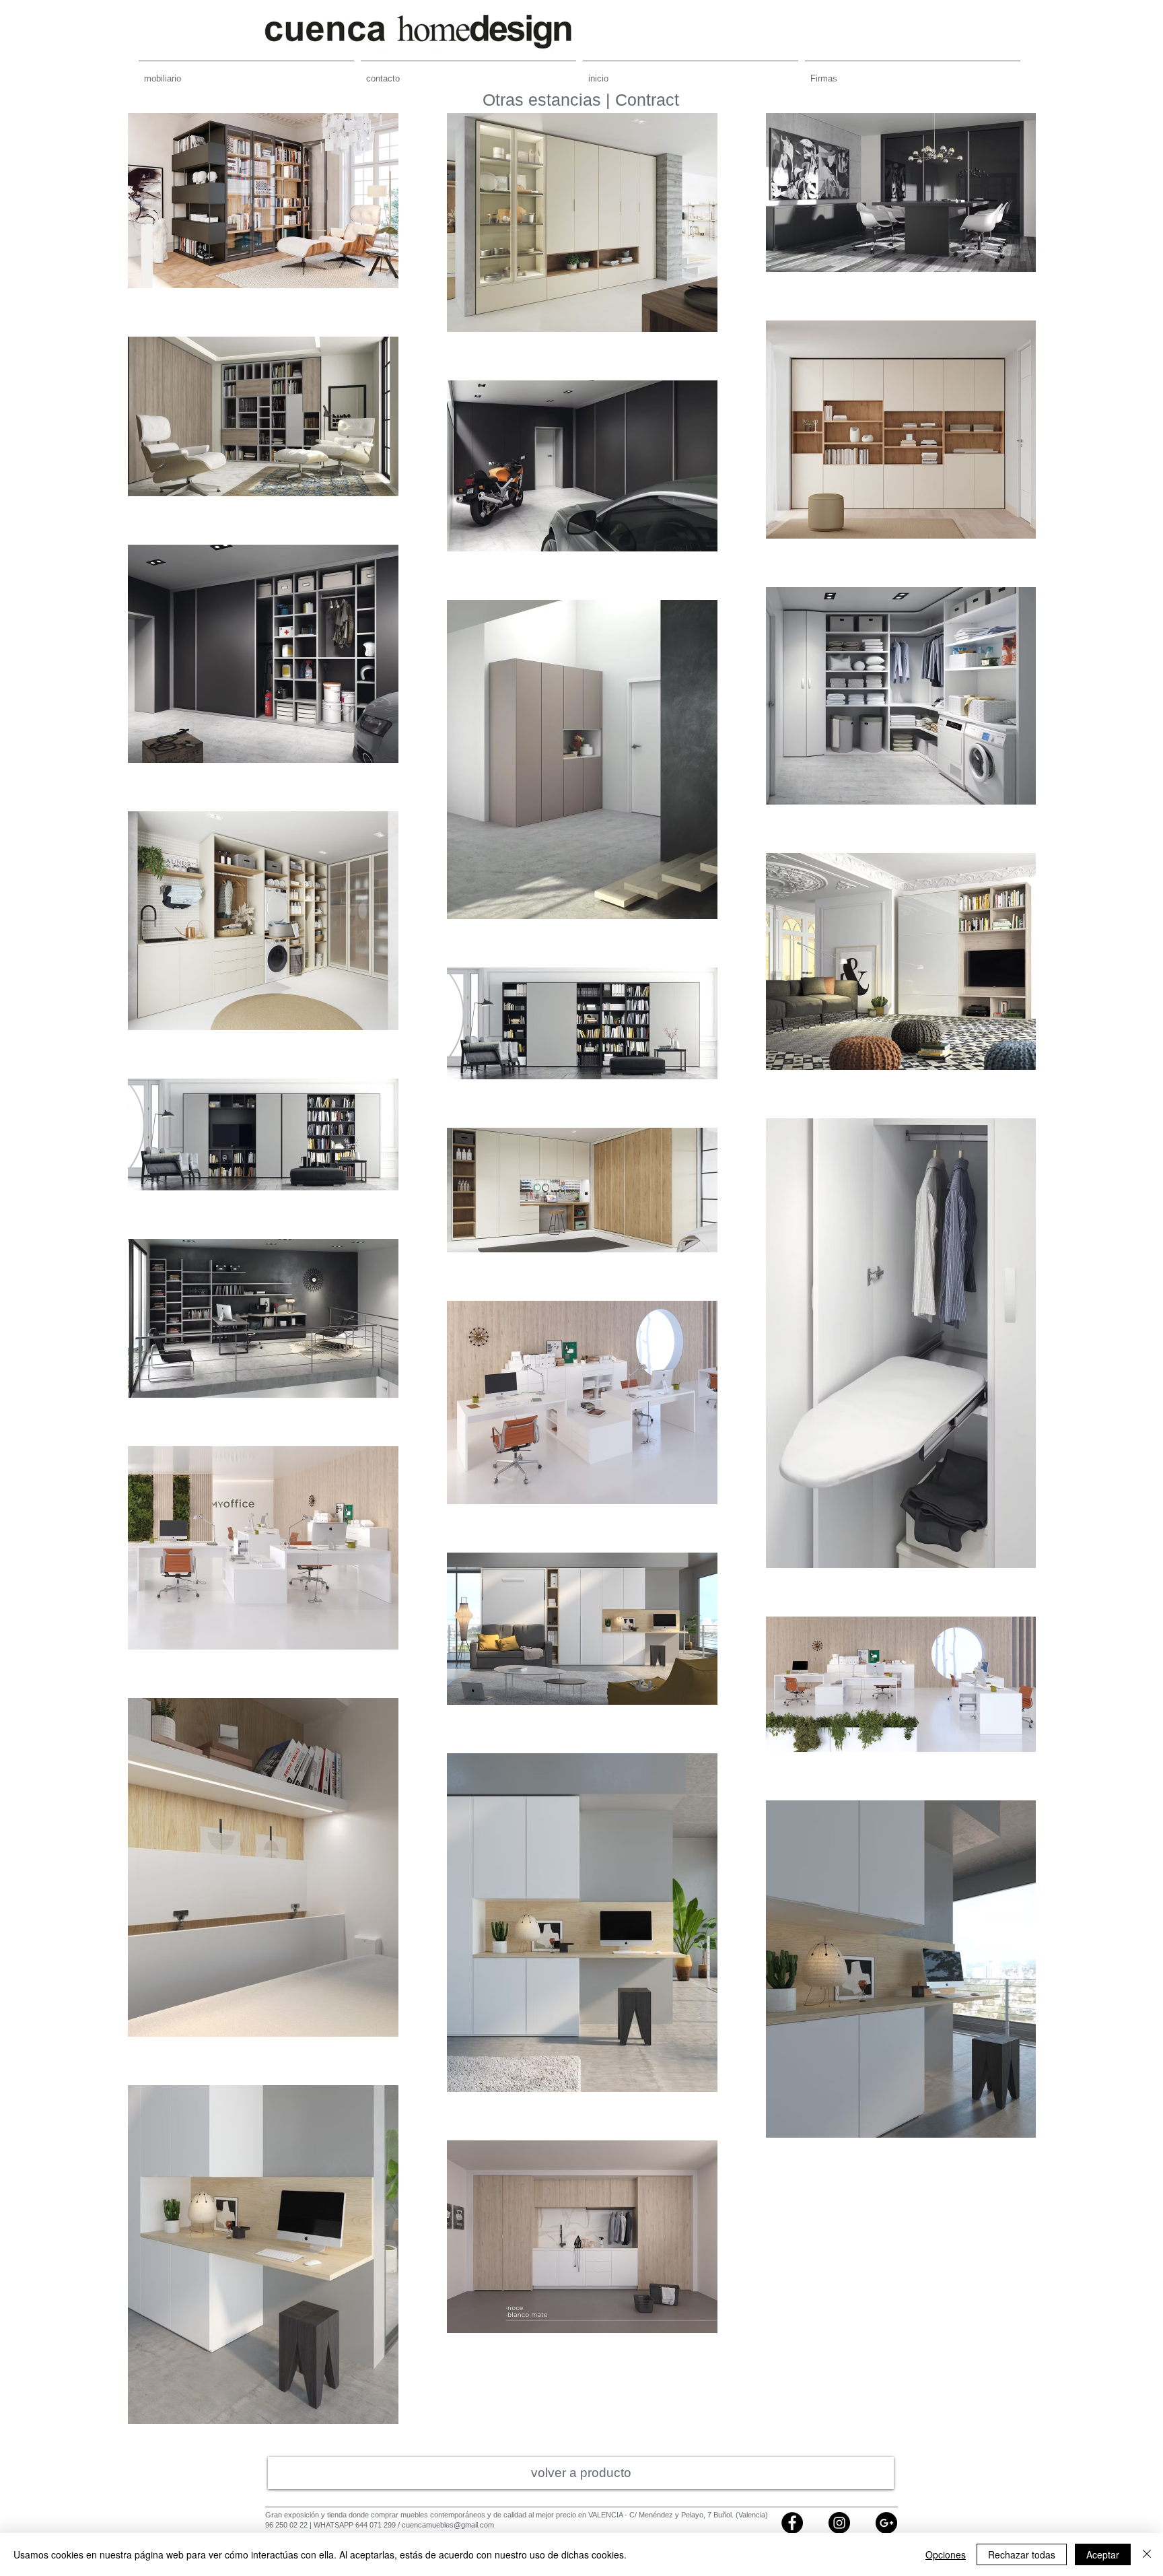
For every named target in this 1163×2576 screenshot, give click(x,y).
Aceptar (1103, 2554)
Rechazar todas (1022, 2554)
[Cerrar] (1147, 2554)
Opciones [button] (946, 2554)
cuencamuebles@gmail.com (448, 2525)
